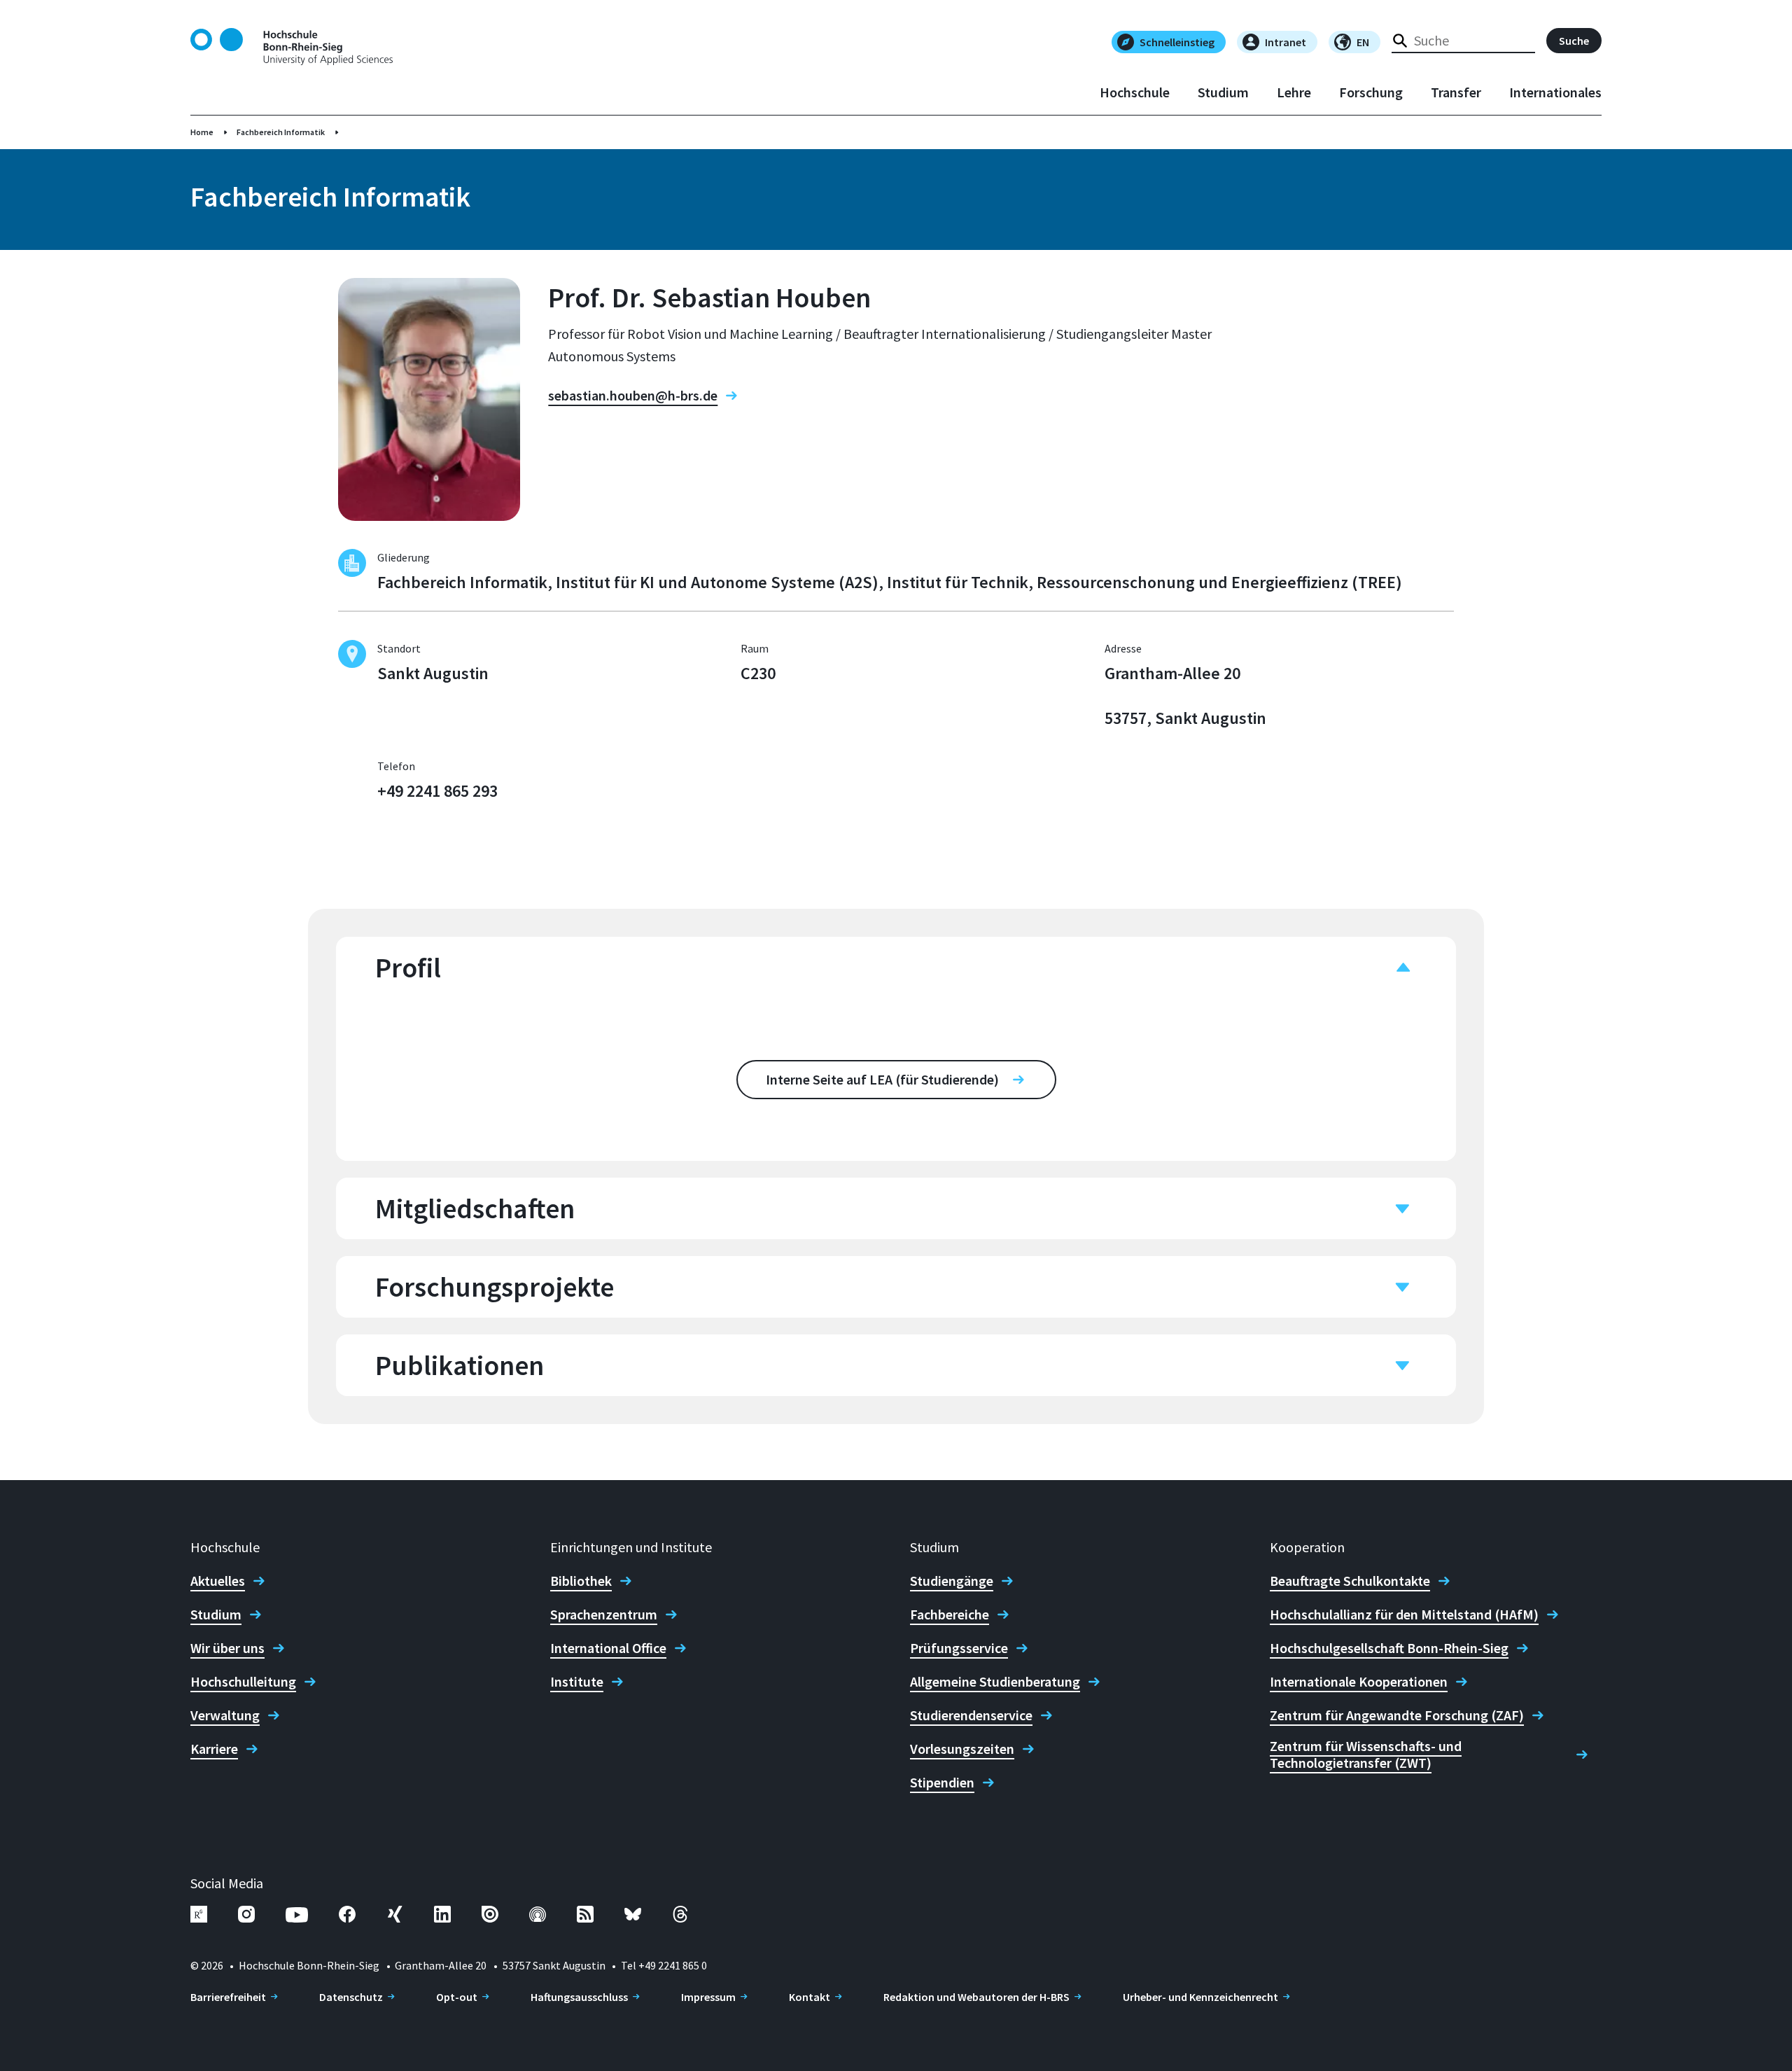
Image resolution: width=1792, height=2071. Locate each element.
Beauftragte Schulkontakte (1350, 1581)
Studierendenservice (971, 1715)
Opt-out (457, 1997)
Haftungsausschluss (579, 1997)
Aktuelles (218, 1581)
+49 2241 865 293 (437, 791)
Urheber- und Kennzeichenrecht (1200, 1997)
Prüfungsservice (959, 1648)
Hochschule (1135, 92)
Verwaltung (225, 1715)
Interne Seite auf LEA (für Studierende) (882, 1079)
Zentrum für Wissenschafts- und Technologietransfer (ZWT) (1366, 1755)
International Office (608, 1648)
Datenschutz (351, 1997)
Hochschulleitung (243, 1682)
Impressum (708, 1997)
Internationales (1555, 92)
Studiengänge (952, 1581)
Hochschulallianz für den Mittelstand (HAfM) (1404, 1615)
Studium (1223, 92)
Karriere (214, 1749)
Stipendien (942, 1783)
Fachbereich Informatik (281, 132)
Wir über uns (227, 1648)
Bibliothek (581, 1581)
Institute (577, 1682)
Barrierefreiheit (228, 1997)
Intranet (1286, 42)
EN (1363, 42)
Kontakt (810, 1997)
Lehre (1294, 92)
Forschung (1371, 92)
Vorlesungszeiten (962, 1749)
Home (202, 132)
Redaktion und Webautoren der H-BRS (976, 1997)
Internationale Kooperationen (1359, 1682)
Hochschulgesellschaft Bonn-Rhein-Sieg (1389, 1648)
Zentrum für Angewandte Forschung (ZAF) (1397, 1715)
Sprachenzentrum (604, 1615)
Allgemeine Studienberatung (995, 1682)
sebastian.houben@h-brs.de (633, 396)
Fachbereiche (950, 1615)
